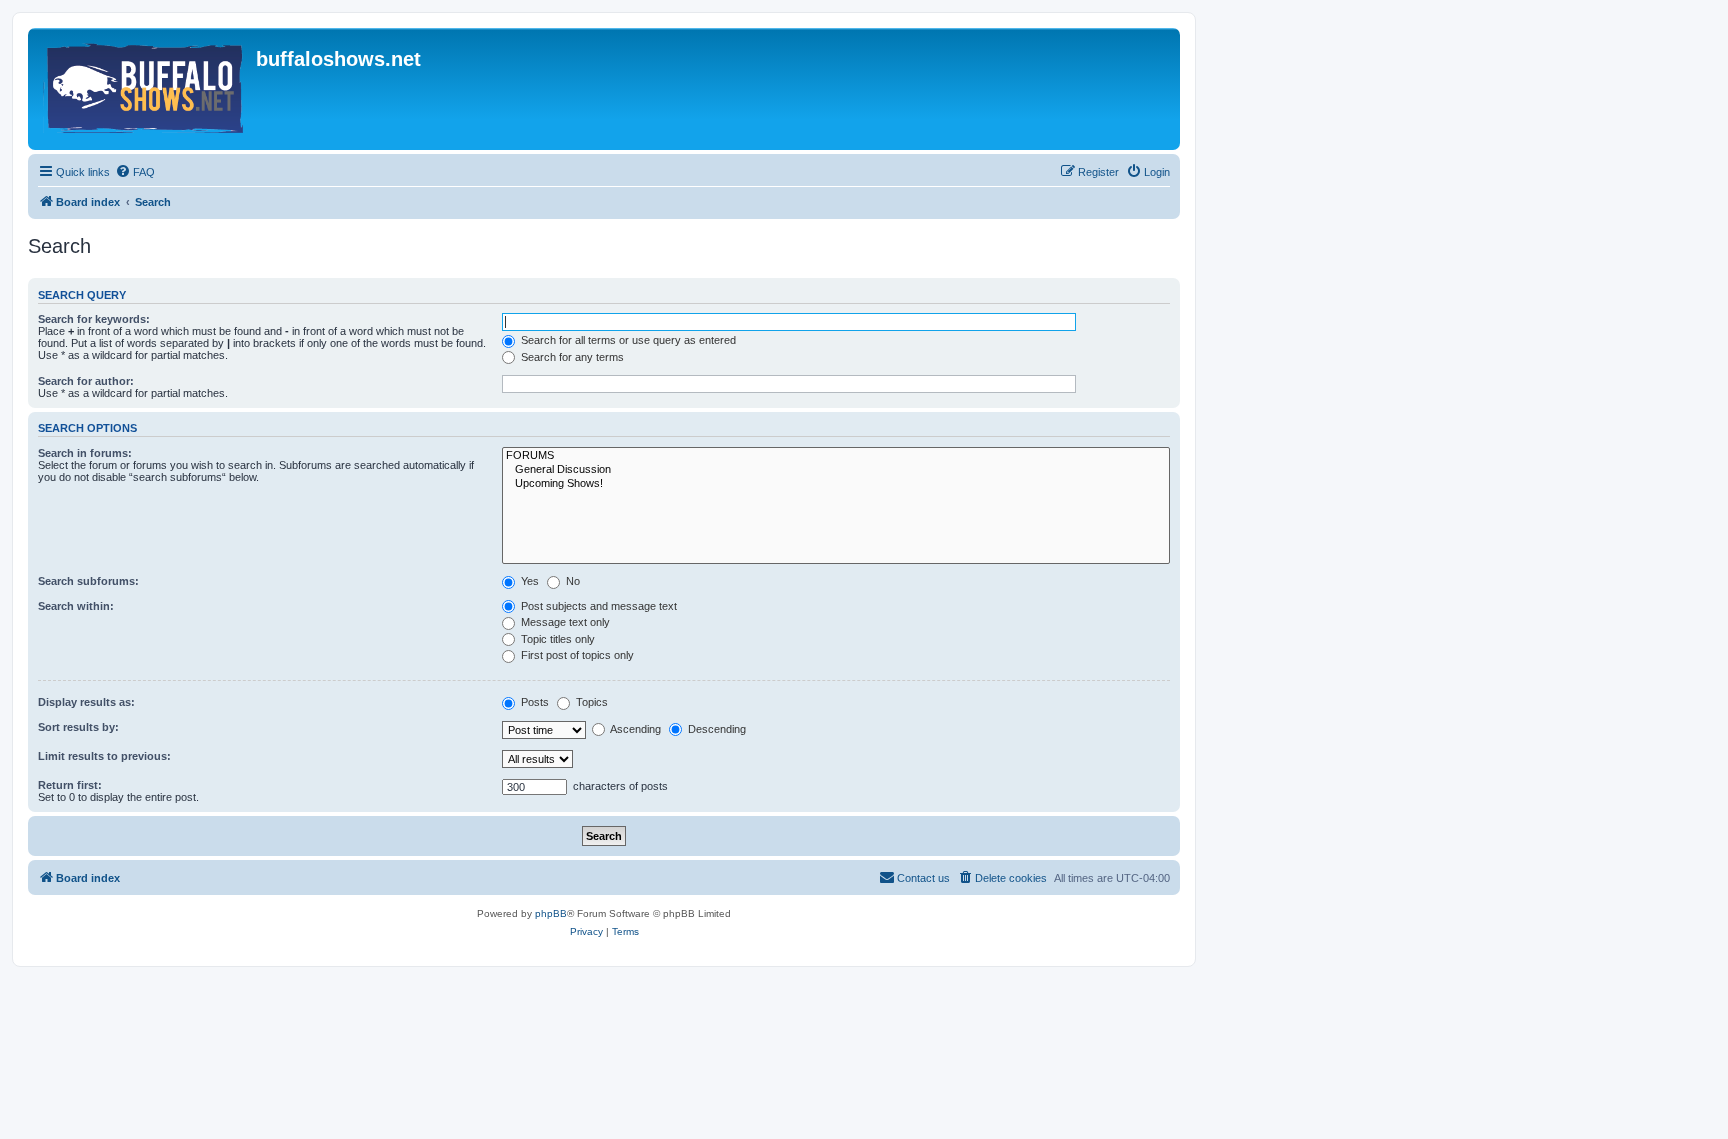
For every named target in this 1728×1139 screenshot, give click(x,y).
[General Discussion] (836, 470)
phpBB (551, 913)
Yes (528, 581)
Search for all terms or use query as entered (627, 340)
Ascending (634, 729)
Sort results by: (78, 727)
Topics (590, 702)
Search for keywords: (94, 319)
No (571, 581)
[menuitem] (135, 172)
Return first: (70, 785)
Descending (715, 729)
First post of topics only (576, 655)
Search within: (76, 606)
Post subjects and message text (597, 606)
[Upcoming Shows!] (836, 484)
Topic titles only (556, 639)
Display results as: (86, 702)
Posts (533, 702)
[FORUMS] (836, 456)
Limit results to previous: (104, 756)
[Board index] (144, 89)
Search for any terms (571, 357)
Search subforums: (88, 581)
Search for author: (86, 381)
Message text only (564, 622)
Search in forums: (85, 453)
